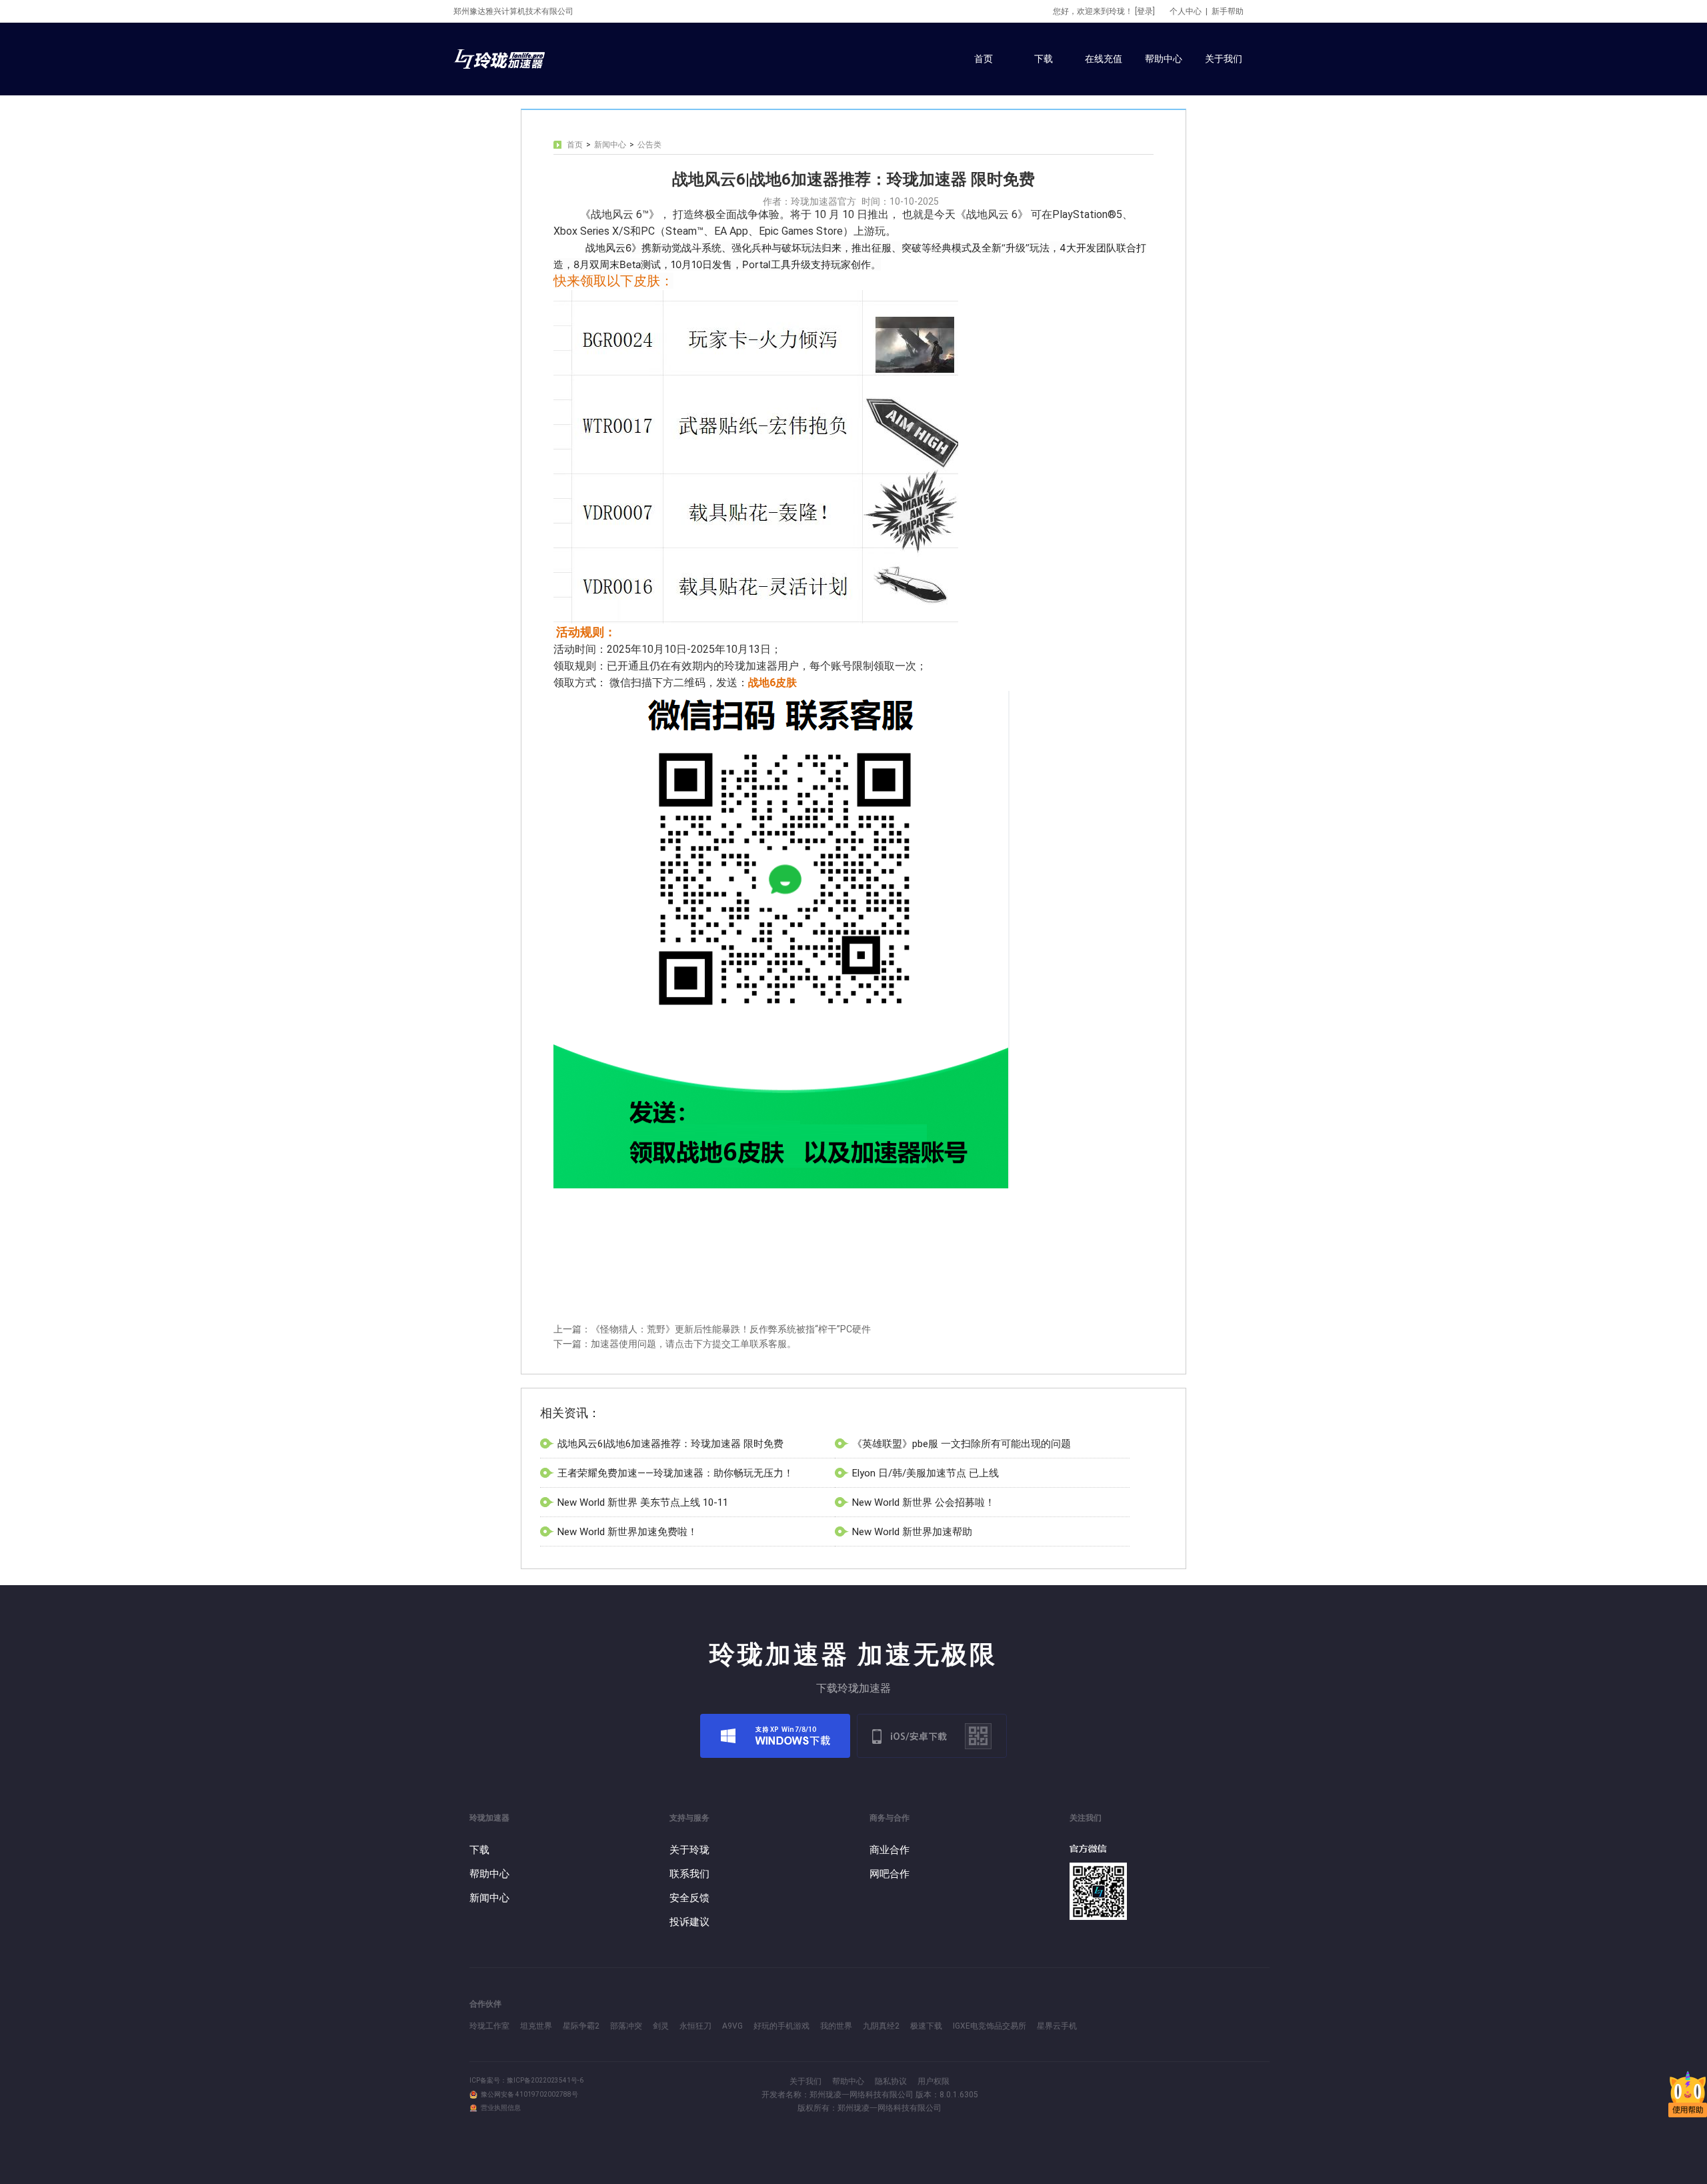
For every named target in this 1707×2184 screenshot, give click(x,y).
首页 (575, 145)
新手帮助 (1228, 11)
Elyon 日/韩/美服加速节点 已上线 (926, 1473)
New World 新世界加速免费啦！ (627, 1532)
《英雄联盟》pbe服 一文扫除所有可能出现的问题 (962, 1444)
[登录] (1145, 11)
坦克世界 (536, 2026)
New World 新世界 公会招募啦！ (924, 1502)
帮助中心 (848, 2081)
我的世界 (836, 2026)
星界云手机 (1057, 2026)
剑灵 (661, 2026)
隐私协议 (891, 2081)
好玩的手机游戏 (781, 2026)
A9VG (732, 2026)
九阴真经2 (881, 2026)
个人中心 (1186, 11)
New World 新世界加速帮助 (912, 1532)
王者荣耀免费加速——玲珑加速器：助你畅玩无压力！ (675, 1473)
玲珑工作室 (489, 2026)
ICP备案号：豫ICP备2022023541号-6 (526, 2080)
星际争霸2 (581, 2026)
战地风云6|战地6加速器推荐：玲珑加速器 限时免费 (670, 1444)
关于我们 (805, 2081)
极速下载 (926, 2026)
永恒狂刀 (695, 2026)
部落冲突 (626, 2026)
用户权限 (934, 2081)
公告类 (649, 145)
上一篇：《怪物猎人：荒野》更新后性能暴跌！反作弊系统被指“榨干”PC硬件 (712, 1329)
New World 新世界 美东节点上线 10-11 (643, 1502)
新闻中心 (610, 145)
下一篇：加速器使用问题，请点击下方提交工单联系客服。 (675, 1344)
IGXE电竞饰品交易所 (990, 2026)
